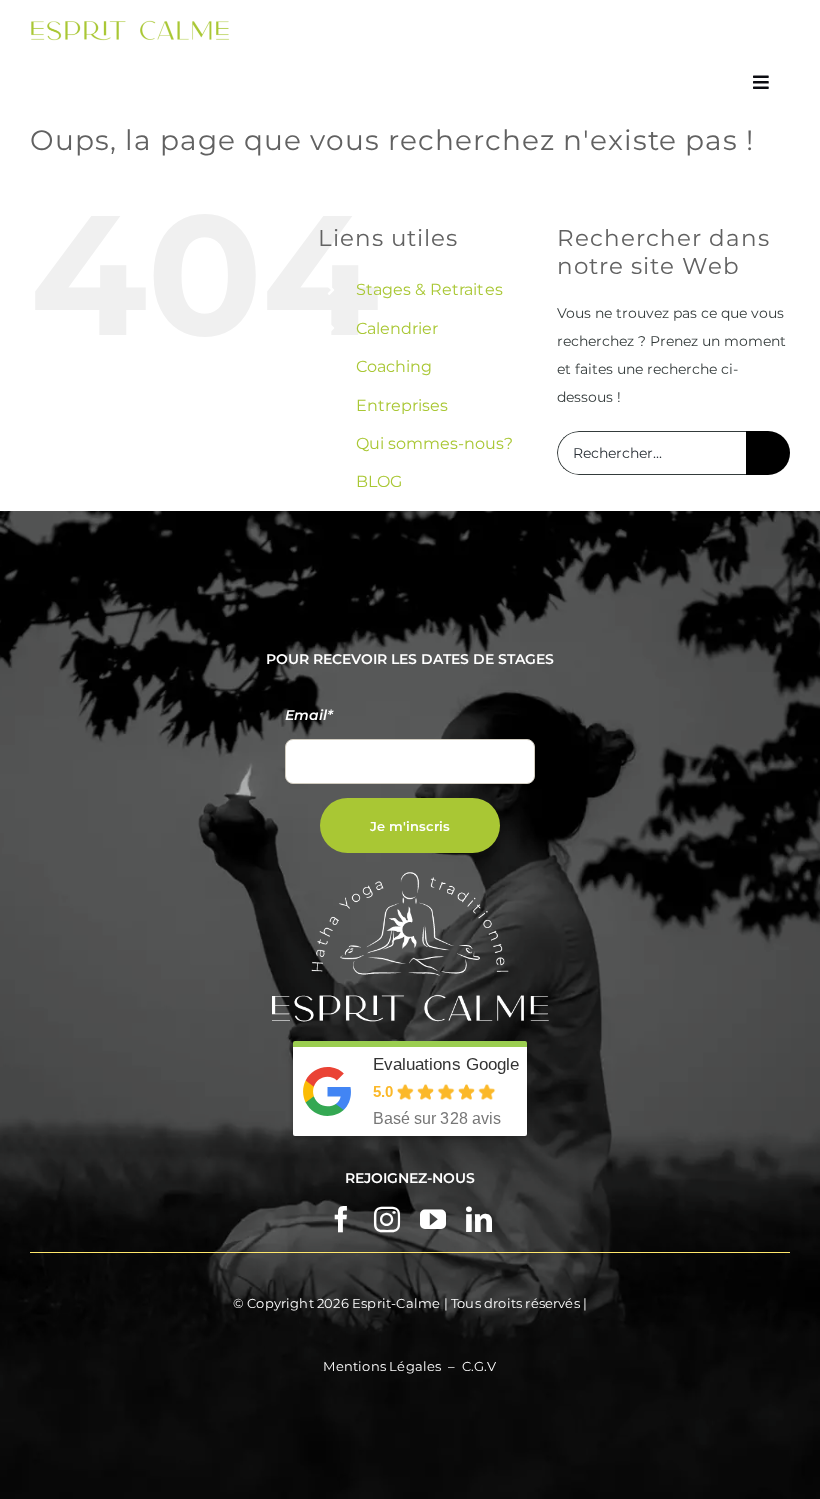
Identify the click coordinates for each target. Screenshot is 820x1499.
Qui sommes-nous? (434, 443)
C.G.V (479, 1366)
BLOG (379, 481)
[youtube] (433, 1219)
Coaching (394, 366)
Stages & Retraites (429, 289)
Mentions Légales (382, 1366)
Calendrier (397, 328)
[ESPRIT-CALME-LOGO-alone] (130, 27)
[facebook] (341, 1219)
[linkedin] (479, 1219)
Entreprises (402, 405)
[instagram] (387, 1219)
